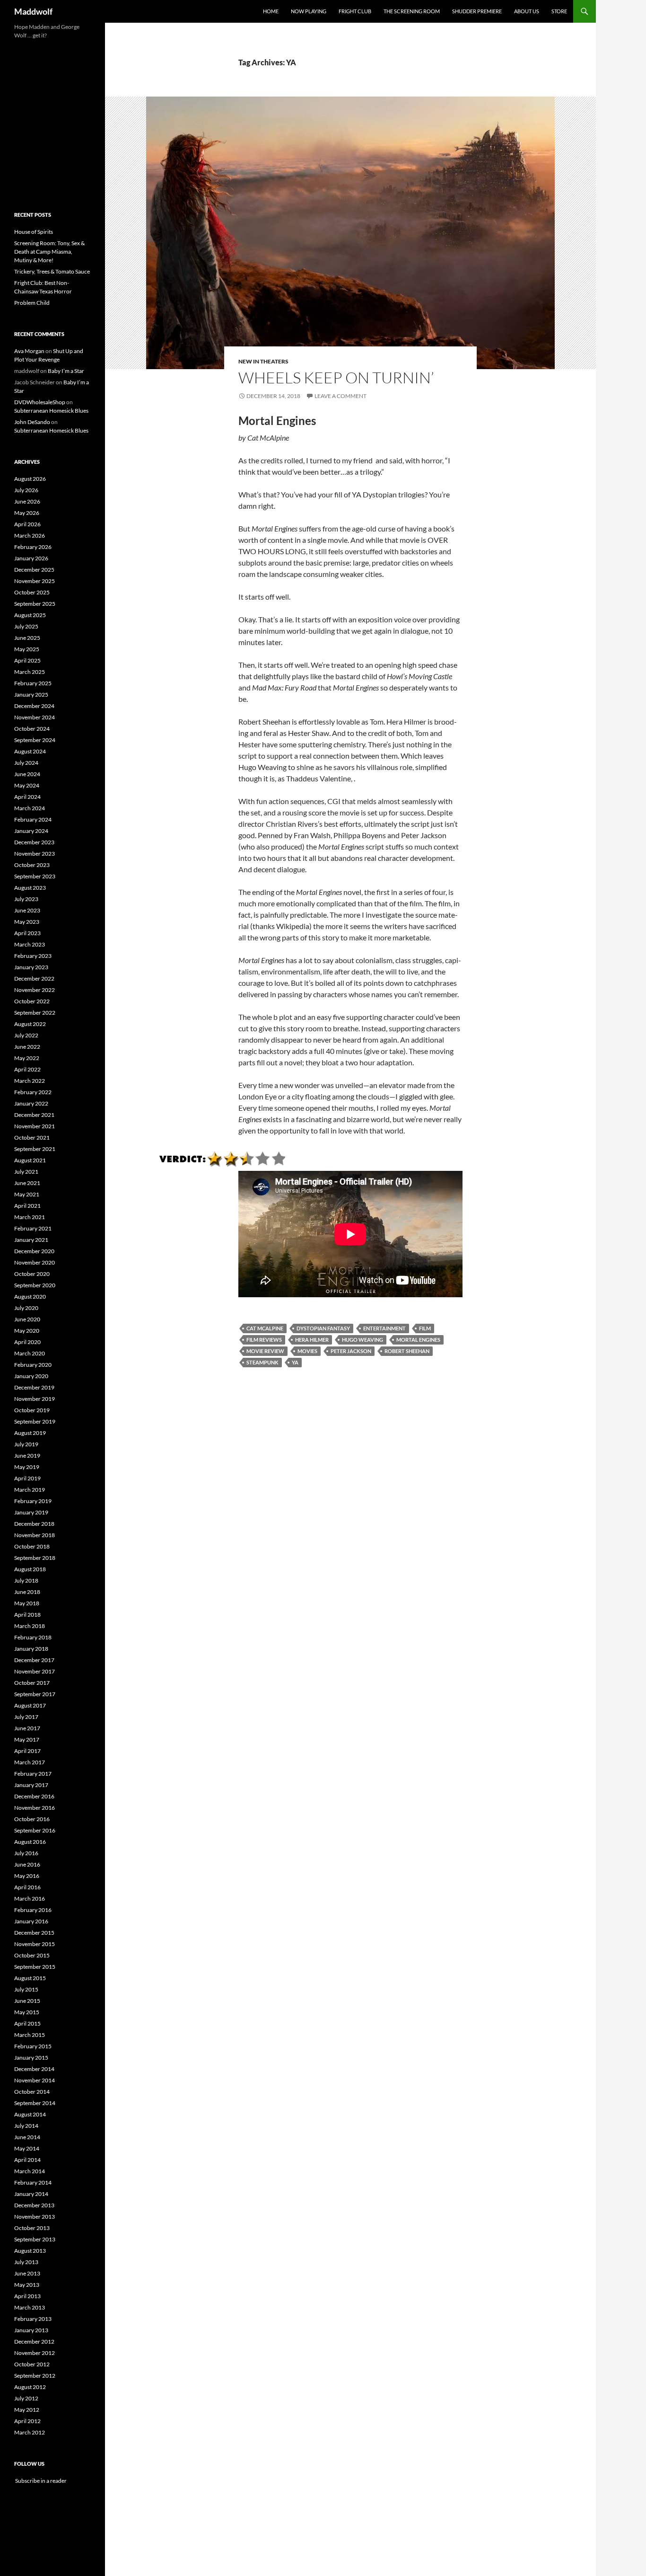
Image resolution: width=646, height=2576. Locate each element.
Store (559, 11)
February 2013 (33, 2319)
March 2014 (30, 2171)
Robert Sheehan (407, 1351)
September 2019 (35, 1421)
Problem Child (32, 303)
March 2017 (30, 1762)
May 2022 (27, 1058)
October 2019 (32, 1410)
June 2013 (27, 2273)
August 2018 (30, 1569)
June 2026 (27, 501)
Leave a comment (340, 396)
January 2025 (31, 695)
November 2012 (35, 2353)
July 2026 (26, 490)
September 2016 (35, 1830)
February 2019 (33, 1501)
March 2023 (30, 944)
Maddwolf (33, 11)
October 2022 (32, 1001)
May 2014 (27, 2148)
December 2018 (34, 1524)
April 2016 (27, 1887)
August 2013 (30, 2251)
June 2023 (27, 910)
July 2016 (26, 1853)
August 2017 (30, 1705)
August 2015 (30, 1978)
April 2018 (27, 1615)
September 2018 (35, 1558)
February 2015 (33, 2046)
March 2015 (30, 2035)
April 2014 (27, 2160)
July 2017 (26, 1717)
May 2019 (27, 1467)
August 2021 (30, 1160)
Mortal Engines (418, 1340)
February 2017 (33, 1774)
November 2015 (35, 1944)
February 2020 (33, 1365)
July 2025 (26, 626)
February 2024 (33, 819)
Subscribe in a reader (40, 2481)
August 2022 (30, 1024)
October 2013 (32, 2228)
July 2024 (26, 763)
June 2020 (27, 1319)
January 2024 (31, 831)
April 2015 (27, 2023)
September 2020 (35, 1285)
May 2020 (27, 1331)
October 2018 (32, 1546)
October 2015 (32, 1955)
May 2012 (27, 2410)
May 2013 (27, 2285)
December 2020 (34, 1251)
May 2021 (27, 1194)
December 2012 (34, 2341)
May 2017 (27, 1739)
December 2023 (34, 842)
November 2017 (35, 1671)
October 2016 (32, 1819)
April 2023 (27, 933)
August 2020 (30, 1297)
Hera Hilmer (312, 1340)
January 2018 (31, 1649)
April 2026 (27, 524)
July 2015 (26, 1989)
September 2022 (35, 1013)
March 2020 (30, 1353)
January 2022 (31, 1103)
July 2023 (26, 899)
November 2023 (35, 854)
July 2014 (26, 2126)
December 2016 (34, 1796)
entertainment (384, 1328)
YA (295, 1362)
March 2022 (30, 1081)
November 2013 (35, 2217)
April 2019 (27, 1478)
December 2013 (34, 2205)
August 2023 (30, 888)
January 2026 (31, 558)
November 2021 (35, 1126)
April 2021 (27, 1206)
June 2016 (27, 1864)
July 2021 (26, 1172)
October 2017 (32, 1683)
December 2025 (34, 570)
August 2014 (30, 2114)
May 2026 (27, 513)
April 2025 (27, 660)
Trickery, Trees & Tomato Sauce (52, 271)
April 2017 (27, 1751)
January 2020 (31, 1376)
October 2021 (32, 1138)
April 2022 (27, 1069)
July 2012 (26, 2398)
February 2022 (33, 1092)
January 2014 (31, 2194)
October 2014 (32, 2092)
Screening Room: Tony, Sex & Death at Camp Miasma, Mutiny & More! (49, 252)
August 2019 (30, 1433)
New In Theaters (263, 361)
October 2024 (32, 729)
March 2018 (30, 1626)
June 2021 (27, 1183)
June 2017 (27, 1728)
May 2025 (27, 649)
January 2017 (31, 1785)
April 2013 (27, 2296)
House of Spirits (34, 232)
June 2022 (27, 1047)
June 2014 (27, 2137)
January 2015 (31, 2058)
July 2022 (26, 1035)
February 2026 (33, 547)
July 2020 (26, 1308)
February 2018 (33, 1637)
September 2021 (35, 1149)
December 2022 (34, 978)
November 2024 (35, 717)
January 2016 (31, 1921)
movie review (265, 1351)
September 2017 (35, 1694)
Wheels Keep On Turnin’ (336, 377)
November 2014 (35, 2080)
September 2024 (35, 740)
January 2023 (31, 967)
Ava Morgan (29, 351)
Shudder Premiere (477, 11)
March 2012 (30, 2432)
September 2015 (35, 1967)
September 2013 (35, 2239)
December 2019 (34, 1387)
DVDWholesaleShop (40, 402)
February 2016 (33, 1910)
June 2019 (27, 1456)
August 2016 (30, 1842)
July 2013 (26, 2262)
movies (307, 1351)
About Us (527, 11)
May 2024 (27, 785)
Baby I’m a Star (66, 371)
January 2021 (31, 1240)
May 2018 (27, 1603)
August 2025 (30, 615)
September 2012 (35, 2376)
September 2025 (35, 604)
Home (271, 11)
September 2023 (35, 876)
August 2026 (30, 479)
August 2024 (30, 751)
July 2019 (26, 1444)
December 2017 (34, 1660)
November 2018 (35, 1535)
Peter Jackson (351, 1351)
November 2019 (35, 1399)
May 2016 (27, 1876)
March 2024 (30, 808)
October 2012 (32, 2364)
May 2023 (27, 922)
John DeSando (32, 422)
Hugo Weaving (362, 1340)
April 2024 (27, 797)
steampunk (262, 1362)
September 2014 (35, 2103)
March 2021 (30, 1217)
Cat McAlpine (265, 1328)
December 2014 (34, 2069)
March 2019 (30, 1490)
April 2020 (27, 1342)
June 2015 (27, 2001)
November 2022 (35, 990)
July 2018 (26, 1580)
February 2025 (33, 683)
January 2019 (31, 1512)
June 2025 (27, 638)
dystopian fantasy (323, 1328)
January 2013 (31, 2330)
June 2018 (27, 1592)
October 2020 (32, 1274)
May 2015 (27, 2012)
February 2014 (33, 2182)
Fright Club (355, 11)
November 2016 (35, 1808)
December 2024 (34, 706)
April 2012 (27, 2421)
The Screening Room (412, 11)
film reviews (264, 1340)
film (425, 1328)
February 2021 (33, 1228)
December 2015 (34, 1933)
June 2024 (27, 774)
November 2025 (35, 581)
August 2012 (30, 2387)
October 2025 (32, 592)
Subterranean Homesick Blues (51, 411)
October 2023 (32, 865)
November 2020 (35, 1262)
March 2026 (30, 536)
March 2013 (30, 2307)
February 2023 (33, 956)
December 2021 (34, 1115)
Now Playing (309, 11)
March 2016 (30, 1899)
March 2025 (30, 672)
